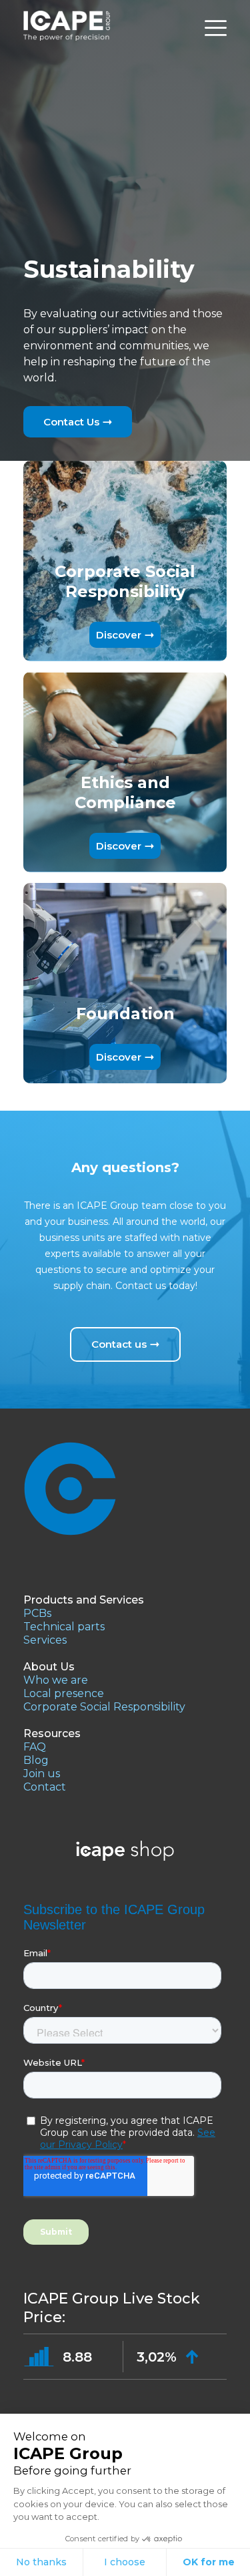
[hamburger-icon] (216, 28)
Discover (119, 635)
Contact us (119, 1344)
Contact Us (71, 422)
